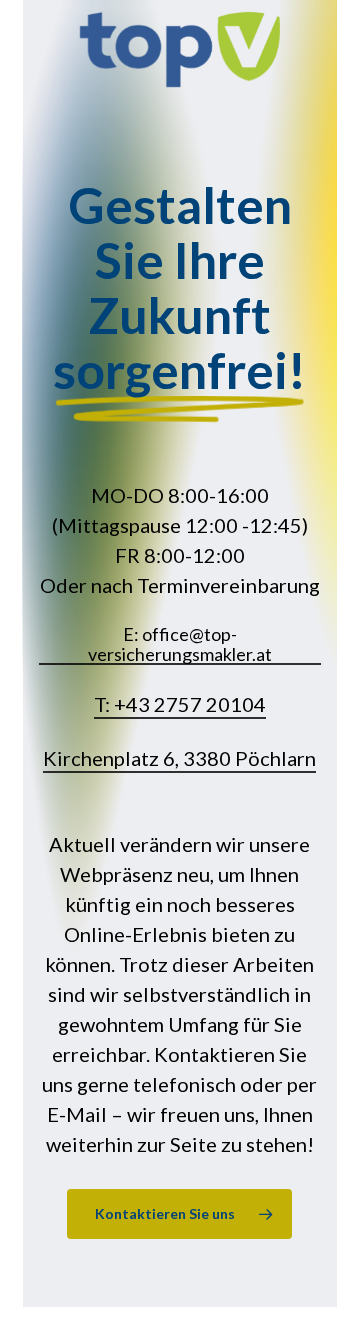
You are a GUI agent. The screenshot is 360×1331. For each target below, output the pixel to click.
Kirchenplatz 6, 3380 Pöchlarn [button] (179, 758)
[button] (179, 1214)
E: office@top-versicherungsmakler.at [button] (180, 645)
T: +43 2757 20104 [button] (180, 704)
